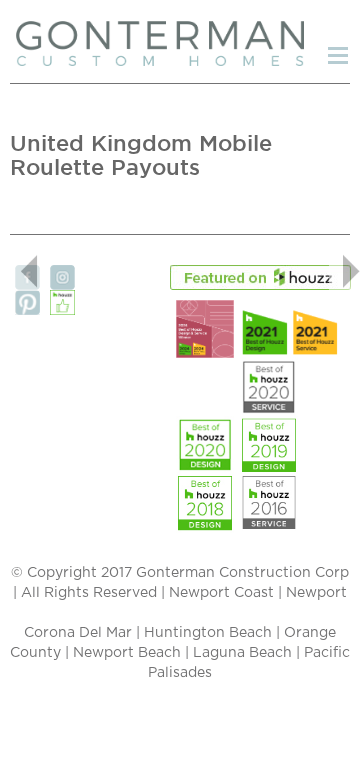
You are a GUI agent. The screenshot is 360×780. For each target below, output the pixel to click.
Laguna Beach (242, 653)
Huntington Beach (208, 633)
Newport (316, 593)
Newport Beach (127, 653)
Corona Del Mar (78, 633)
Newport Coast (221, 593)
